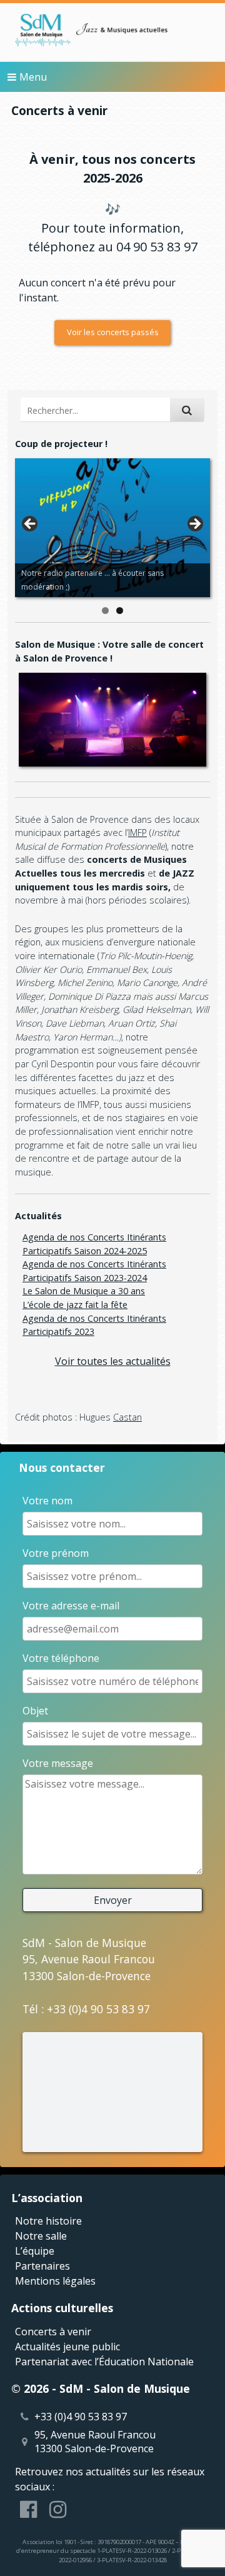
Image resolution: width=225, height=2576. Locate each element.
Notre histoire (48, 2221)
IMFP (137, 833)
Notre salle (41, 2236)
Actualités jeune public (67, 2347)
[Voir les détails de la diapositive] (112, 528)
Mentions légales (55, 2281)
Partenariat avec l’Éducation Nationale (104, 2362)
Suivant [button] (194, 525)
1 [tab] (105, 611)
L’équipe (35, 2251)
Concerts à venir (53, 2332)
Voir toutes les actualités (113, 1361)
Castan (127, 1417)
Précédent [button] (31, 525)
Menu (33, 77)
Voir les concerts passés (113, 332)
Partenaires (42, 2266)
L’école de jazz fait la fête (75, 1305)
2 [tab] (120, 611)
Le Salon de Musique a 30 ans (84, 1291)
